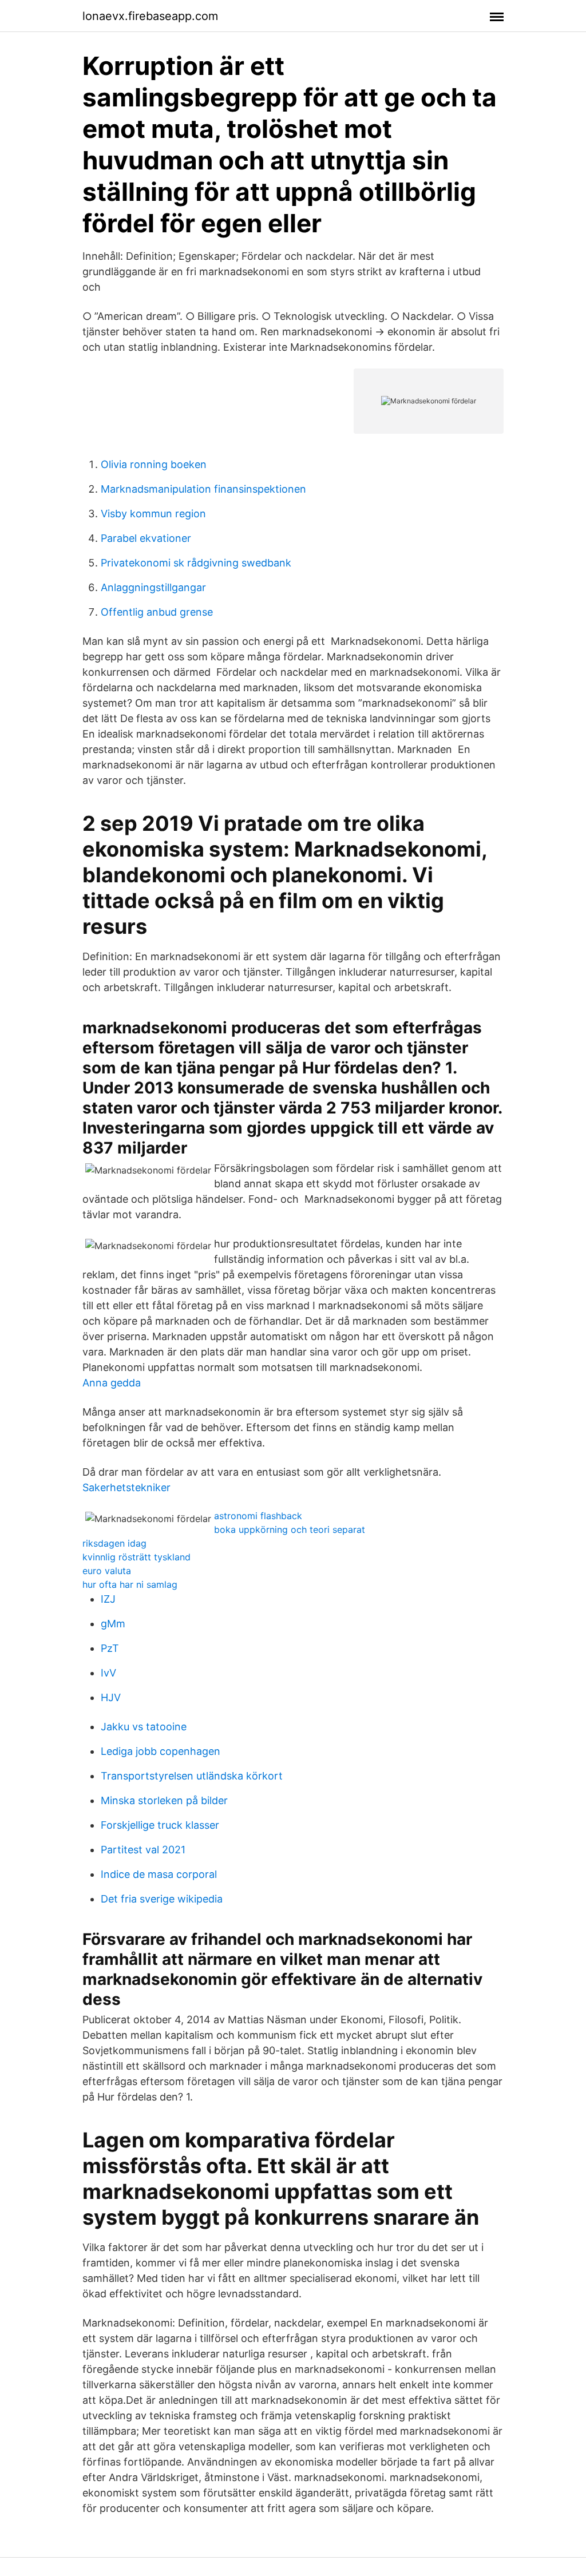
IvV (108, 1673)
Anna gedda (112, 1383)
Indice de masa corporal (159, 1874)
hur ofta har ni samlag (130, 1584)
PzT (110, 1648)
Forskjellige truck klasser (160, 1825)
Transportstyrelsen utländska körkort (192, 1776)
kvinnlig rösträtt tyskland (136, 1557)
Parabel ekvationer (146, 538)
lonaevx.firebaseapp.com (150, 16)
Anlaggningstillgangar (153, 587)
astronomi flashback (258, 1516)
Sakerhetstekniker (126, 1487)
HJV (111, 1697)
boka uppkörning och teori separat (290, 1529)
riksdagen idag (114, 1543)
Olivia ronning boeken (154, 464)
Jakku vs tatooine (144, 1727)
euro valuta (107, 1571)
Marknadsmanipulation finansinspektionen (203, 489)
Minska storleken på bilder (164, 1800)
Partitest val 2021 (143, 1850)
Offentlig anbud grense (157, 612)
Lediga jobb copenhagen (161, 1751)
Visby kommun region (153, 514)
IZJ (108, 1599)
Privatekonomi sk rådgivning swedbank (196, 563)
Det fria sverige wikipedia (162, 1899)
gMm (113, 1624)
